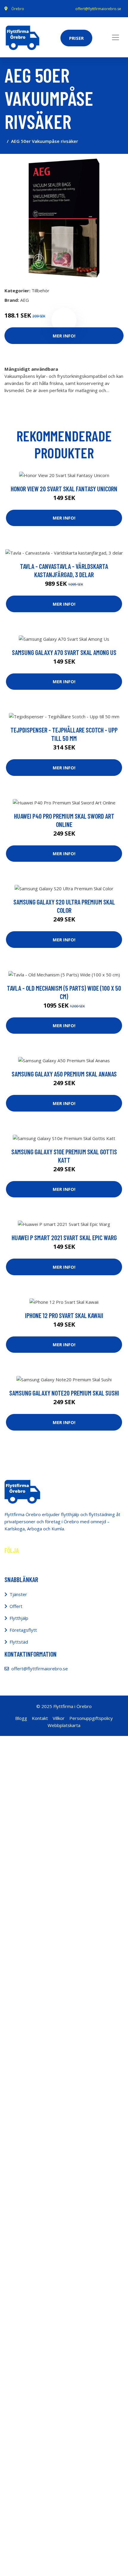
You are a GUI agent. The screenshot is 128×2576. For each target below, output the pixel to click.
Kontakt (40, 1718)
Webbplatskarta (64, 1725)
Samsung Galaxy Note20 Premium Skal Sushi (64, 1393)
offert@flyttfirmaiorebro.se (98, 9)
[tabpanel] (64, 218)
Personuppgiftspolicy (91, 1718)
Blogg (21, 1718)
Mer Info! (64, 336)
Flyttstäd (19, 1642)
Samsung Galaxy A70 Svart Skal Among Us (64, 652)
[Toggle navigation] (115, 37)
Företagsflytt (23, 1630)
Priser (76, 38)
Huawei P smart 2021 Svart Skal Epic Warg (64, 1238)
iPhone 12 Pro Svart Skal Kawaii (64, 1315)
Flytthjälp (19, 1618)
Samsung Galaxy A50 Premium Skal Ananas (64, 1074)
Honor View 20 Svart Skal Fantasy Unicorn (64, 489)
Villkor (59, 1718)
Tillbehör (40, 291)
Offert (16, 1606)
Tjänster (18, 1594)
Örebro (18, 9)
